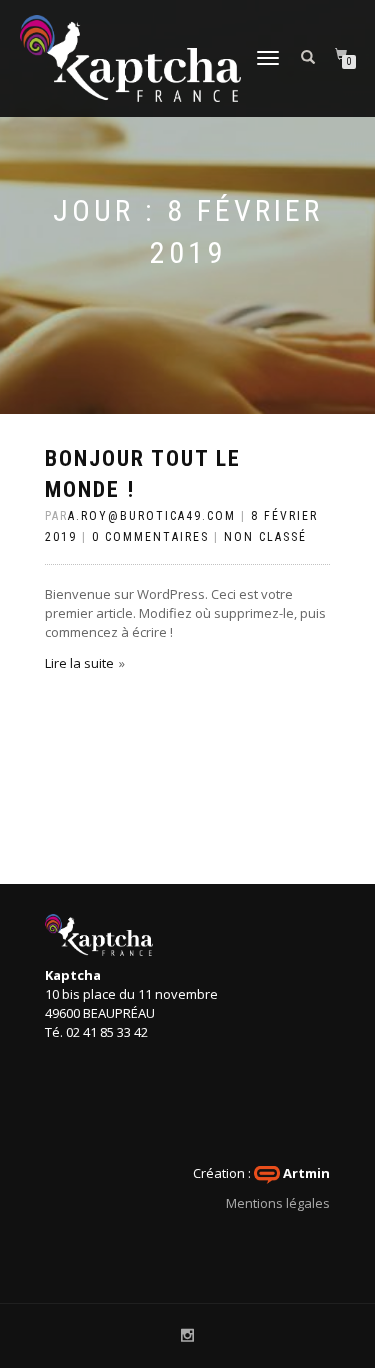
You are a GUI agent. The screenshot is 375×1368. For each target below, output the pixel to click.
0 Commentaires (150, 537)
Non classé (265, 537)
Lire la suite (79, 663)
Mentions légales (278, 1203)
